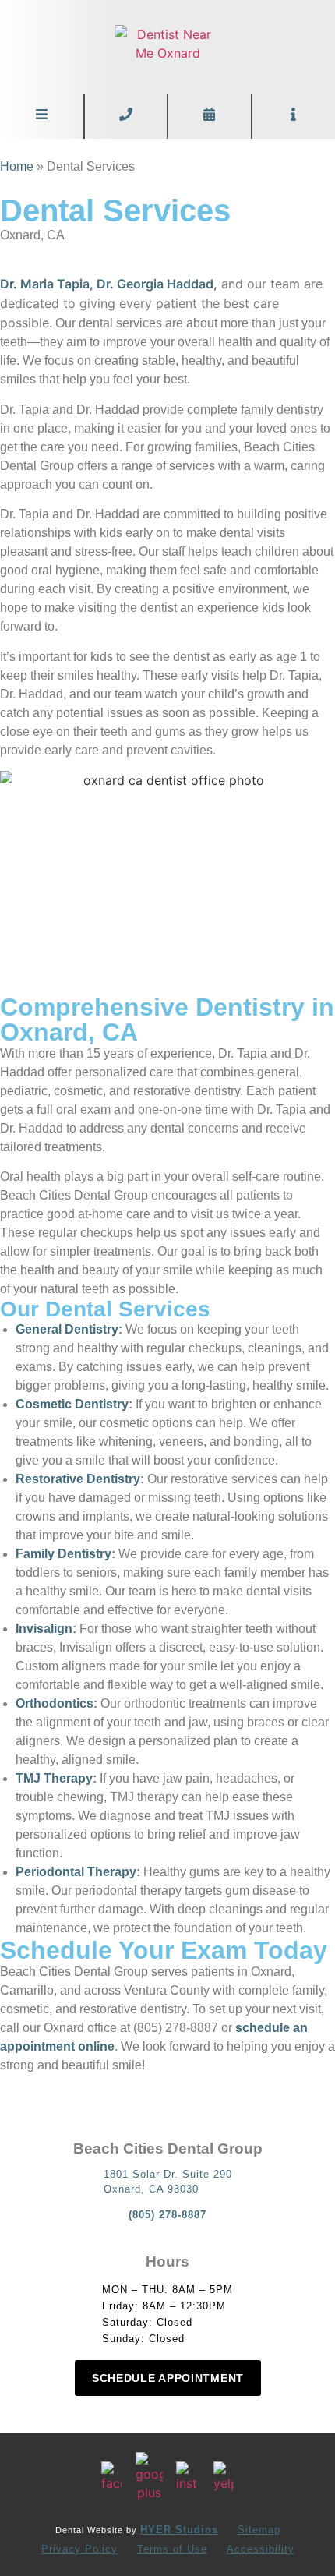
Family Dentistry (63, 1554)
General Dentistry (67, 1329)
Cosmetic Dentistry (72, 1404)
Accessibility (261, 2549)
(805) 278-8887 (167, 2215)
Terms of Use (172, 2549)
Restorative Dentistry (78, 1479)
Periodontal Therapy (76, 1872)
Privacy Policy (79, 2549)
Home (17, 166)
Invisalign (44, 1629)
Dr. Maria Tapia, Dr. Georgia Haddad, (109, 284)
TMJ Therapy (54, 1778)
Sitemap (259, 2530)
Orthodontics (55, 1703)
